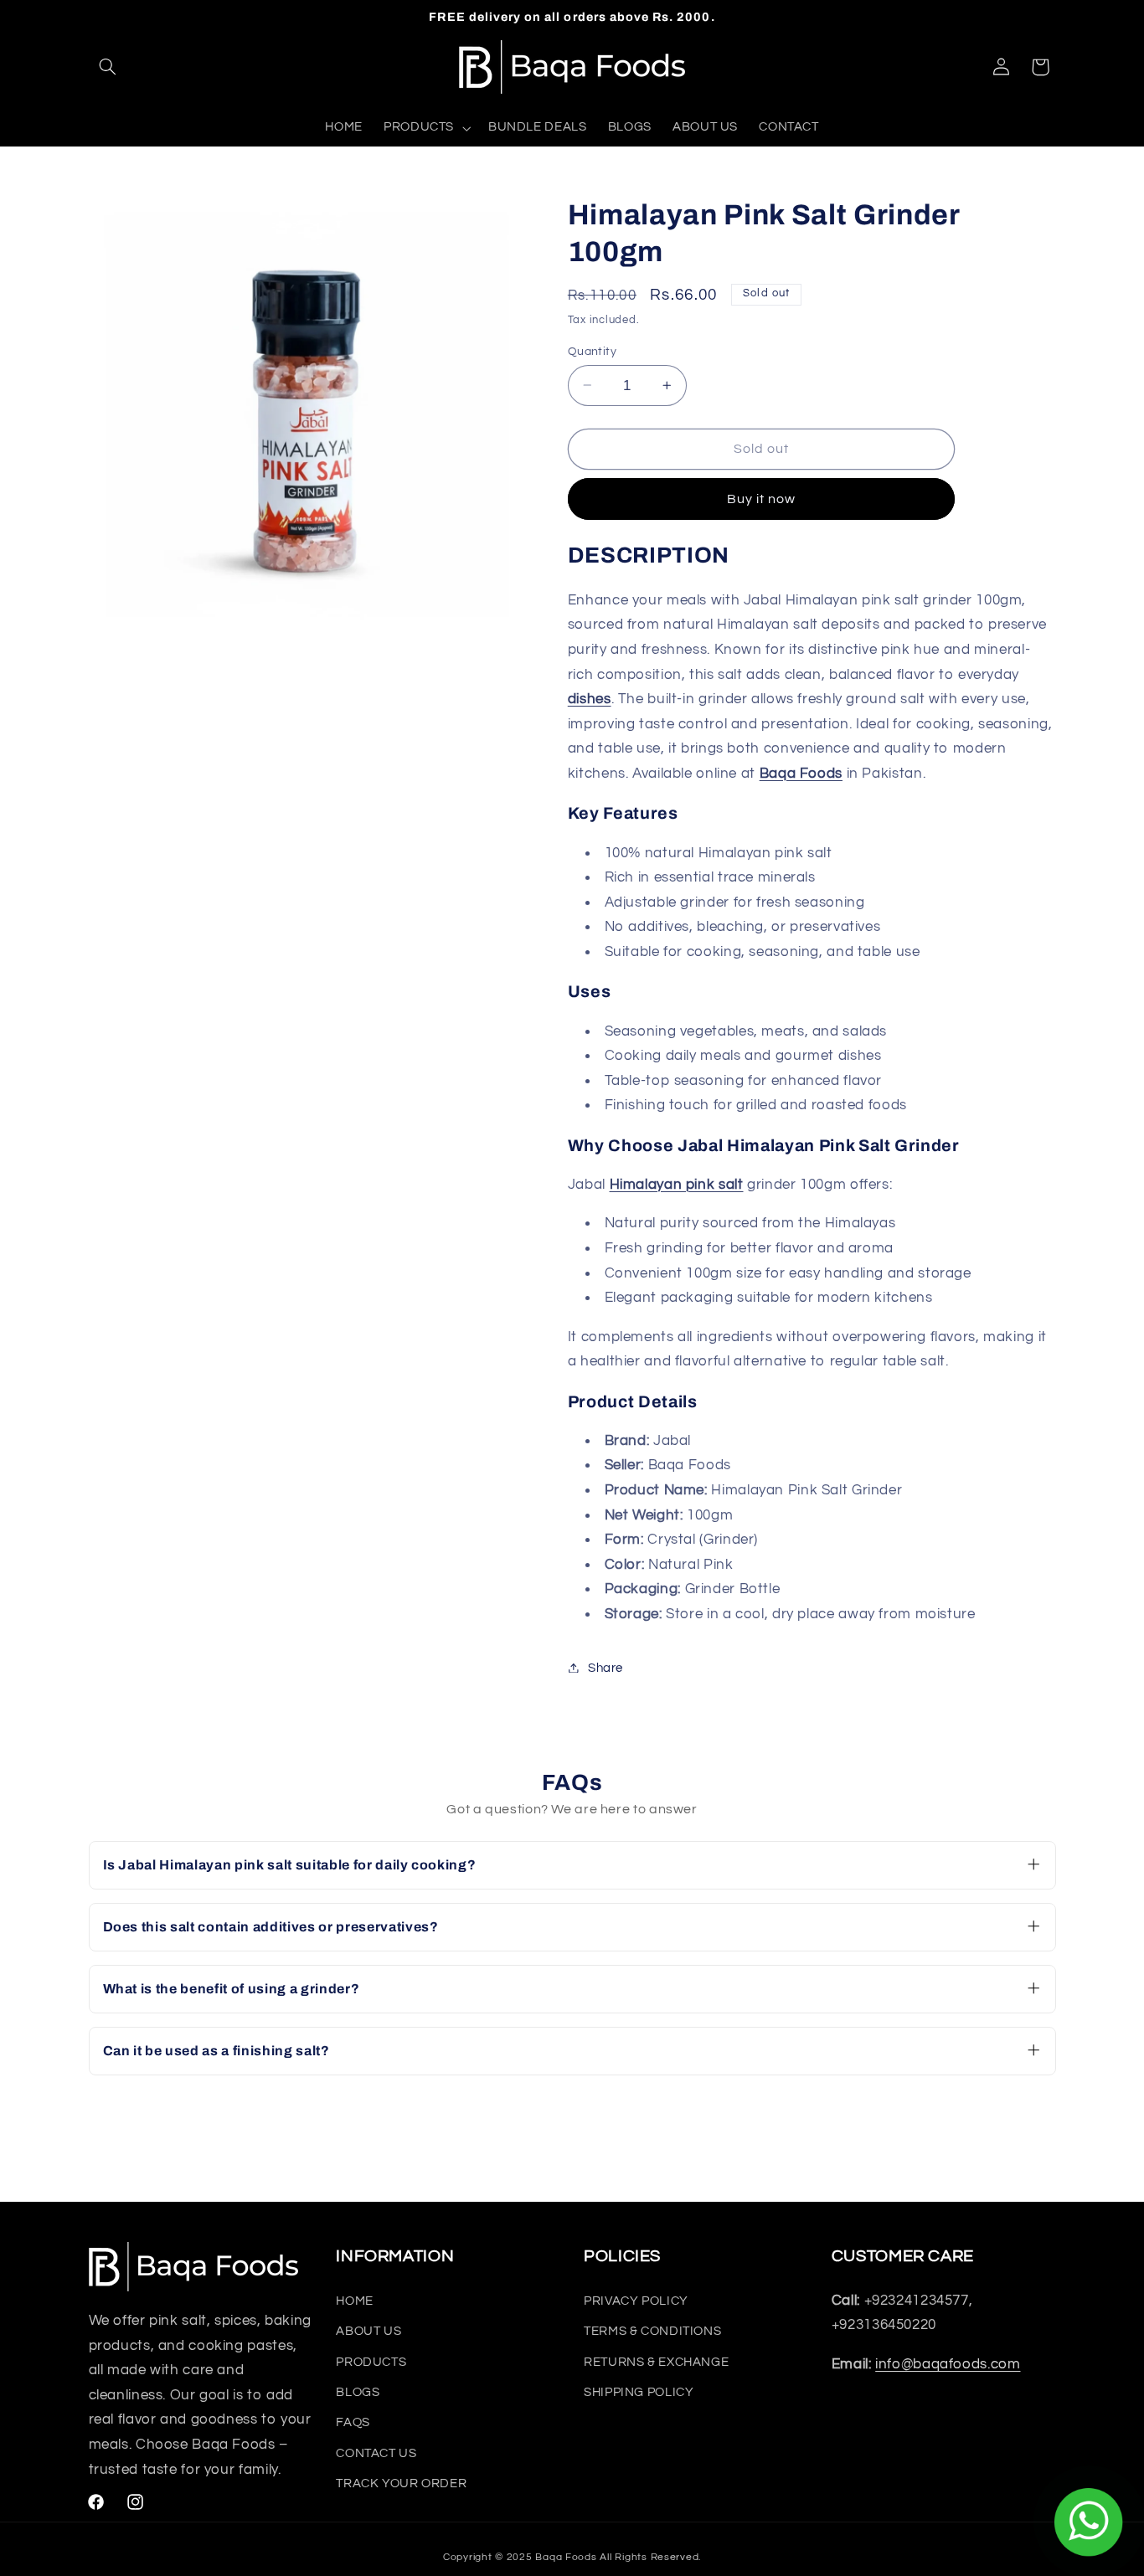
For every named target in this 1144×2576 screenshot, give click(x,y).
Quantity (592, 351)
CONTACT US (376, 2453)
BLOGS (358, 2392)
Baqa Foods (801, 773)
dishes (590, 698)
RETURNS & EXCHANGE (656, 2362)
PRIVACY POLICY (636, 2301)
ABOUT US (368, 2331)
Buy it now (762, 498)
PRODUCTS (371, 2362)
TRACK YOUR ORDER (401, 2483)
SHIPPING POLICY (639, 2392)
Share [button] (605, 1667)
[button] (108, 67)
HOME (355, 2301)
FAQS (353, 2423)
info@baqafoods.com (948, 2364)
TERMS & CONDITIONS (652, 2331)
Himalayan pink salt (677, 1184)
